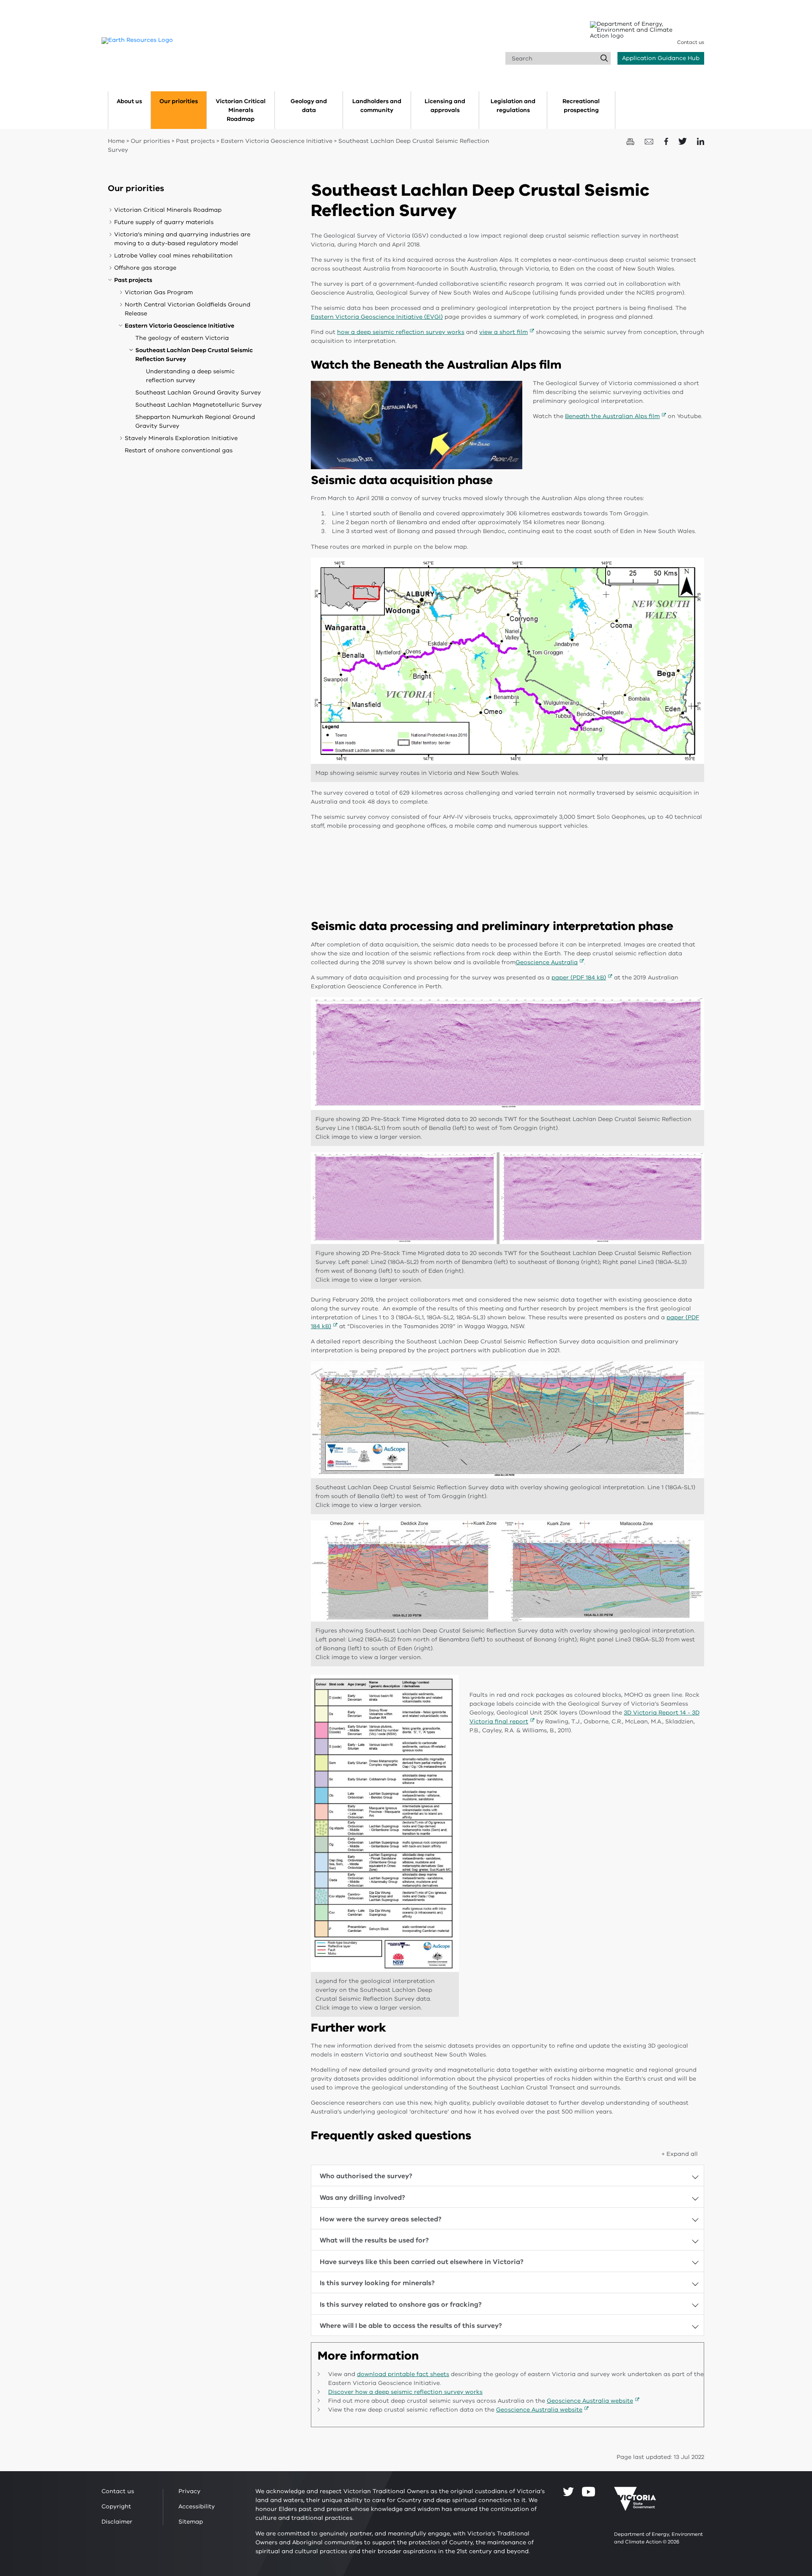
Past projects (195, 141)
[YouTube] (588, 2492)
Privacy (189, 2491)
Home (116, 141)
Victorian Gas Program (159, 292)
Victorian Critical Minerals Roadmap (168, 210)
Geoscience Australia (547, 962)
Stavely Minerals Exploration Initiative (181, 438)
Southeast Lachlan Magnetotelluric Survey (199, 405)
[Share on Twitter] (683, 141)
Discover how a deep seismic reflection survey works (405, 2392)
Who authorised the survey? (366, 2176)
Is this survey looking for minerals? (377, 2283)
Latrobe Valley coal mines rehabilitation (173, 256)
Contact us (691, 42)
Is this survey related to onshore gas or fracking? (401, 2305)
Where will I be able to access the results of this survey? (411, 2326)
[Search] (604, 58)
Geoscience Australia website (590, 2401)
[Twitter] (568, 2491)
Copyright (116, 2506)
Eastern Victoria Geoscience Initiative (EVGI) (377, 317)
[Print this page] (631, 141)
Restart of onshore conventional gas (179, 450)
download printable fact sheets (403, 2374)
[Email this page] (650, 141)
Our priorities (150, 141)
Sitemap (191, 2522)
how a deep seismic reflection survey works (401, 332)
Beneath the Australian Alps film (612, 416)
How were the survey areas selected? (381, 2219)
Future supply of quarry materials (164, 222)
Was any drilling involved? (362, 2198)
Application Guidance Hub (661, 58)
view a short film (503, 332)
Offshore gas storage (145, 268)
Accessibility (197, 2506)
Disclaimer (117, 2522)
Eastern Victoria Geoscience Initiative (277, 141)
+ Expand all (680, 2154)
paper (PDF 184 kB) (579, 978)
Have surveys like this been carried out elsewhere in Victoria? (422, 2262)
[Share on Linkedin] (701, 141)
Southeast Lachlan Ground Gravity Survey (198, 392)
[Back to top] (780, 2305)
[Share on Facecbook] (667, 141)
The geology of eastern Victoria (182, 338)
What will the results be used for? (374, 2240)
